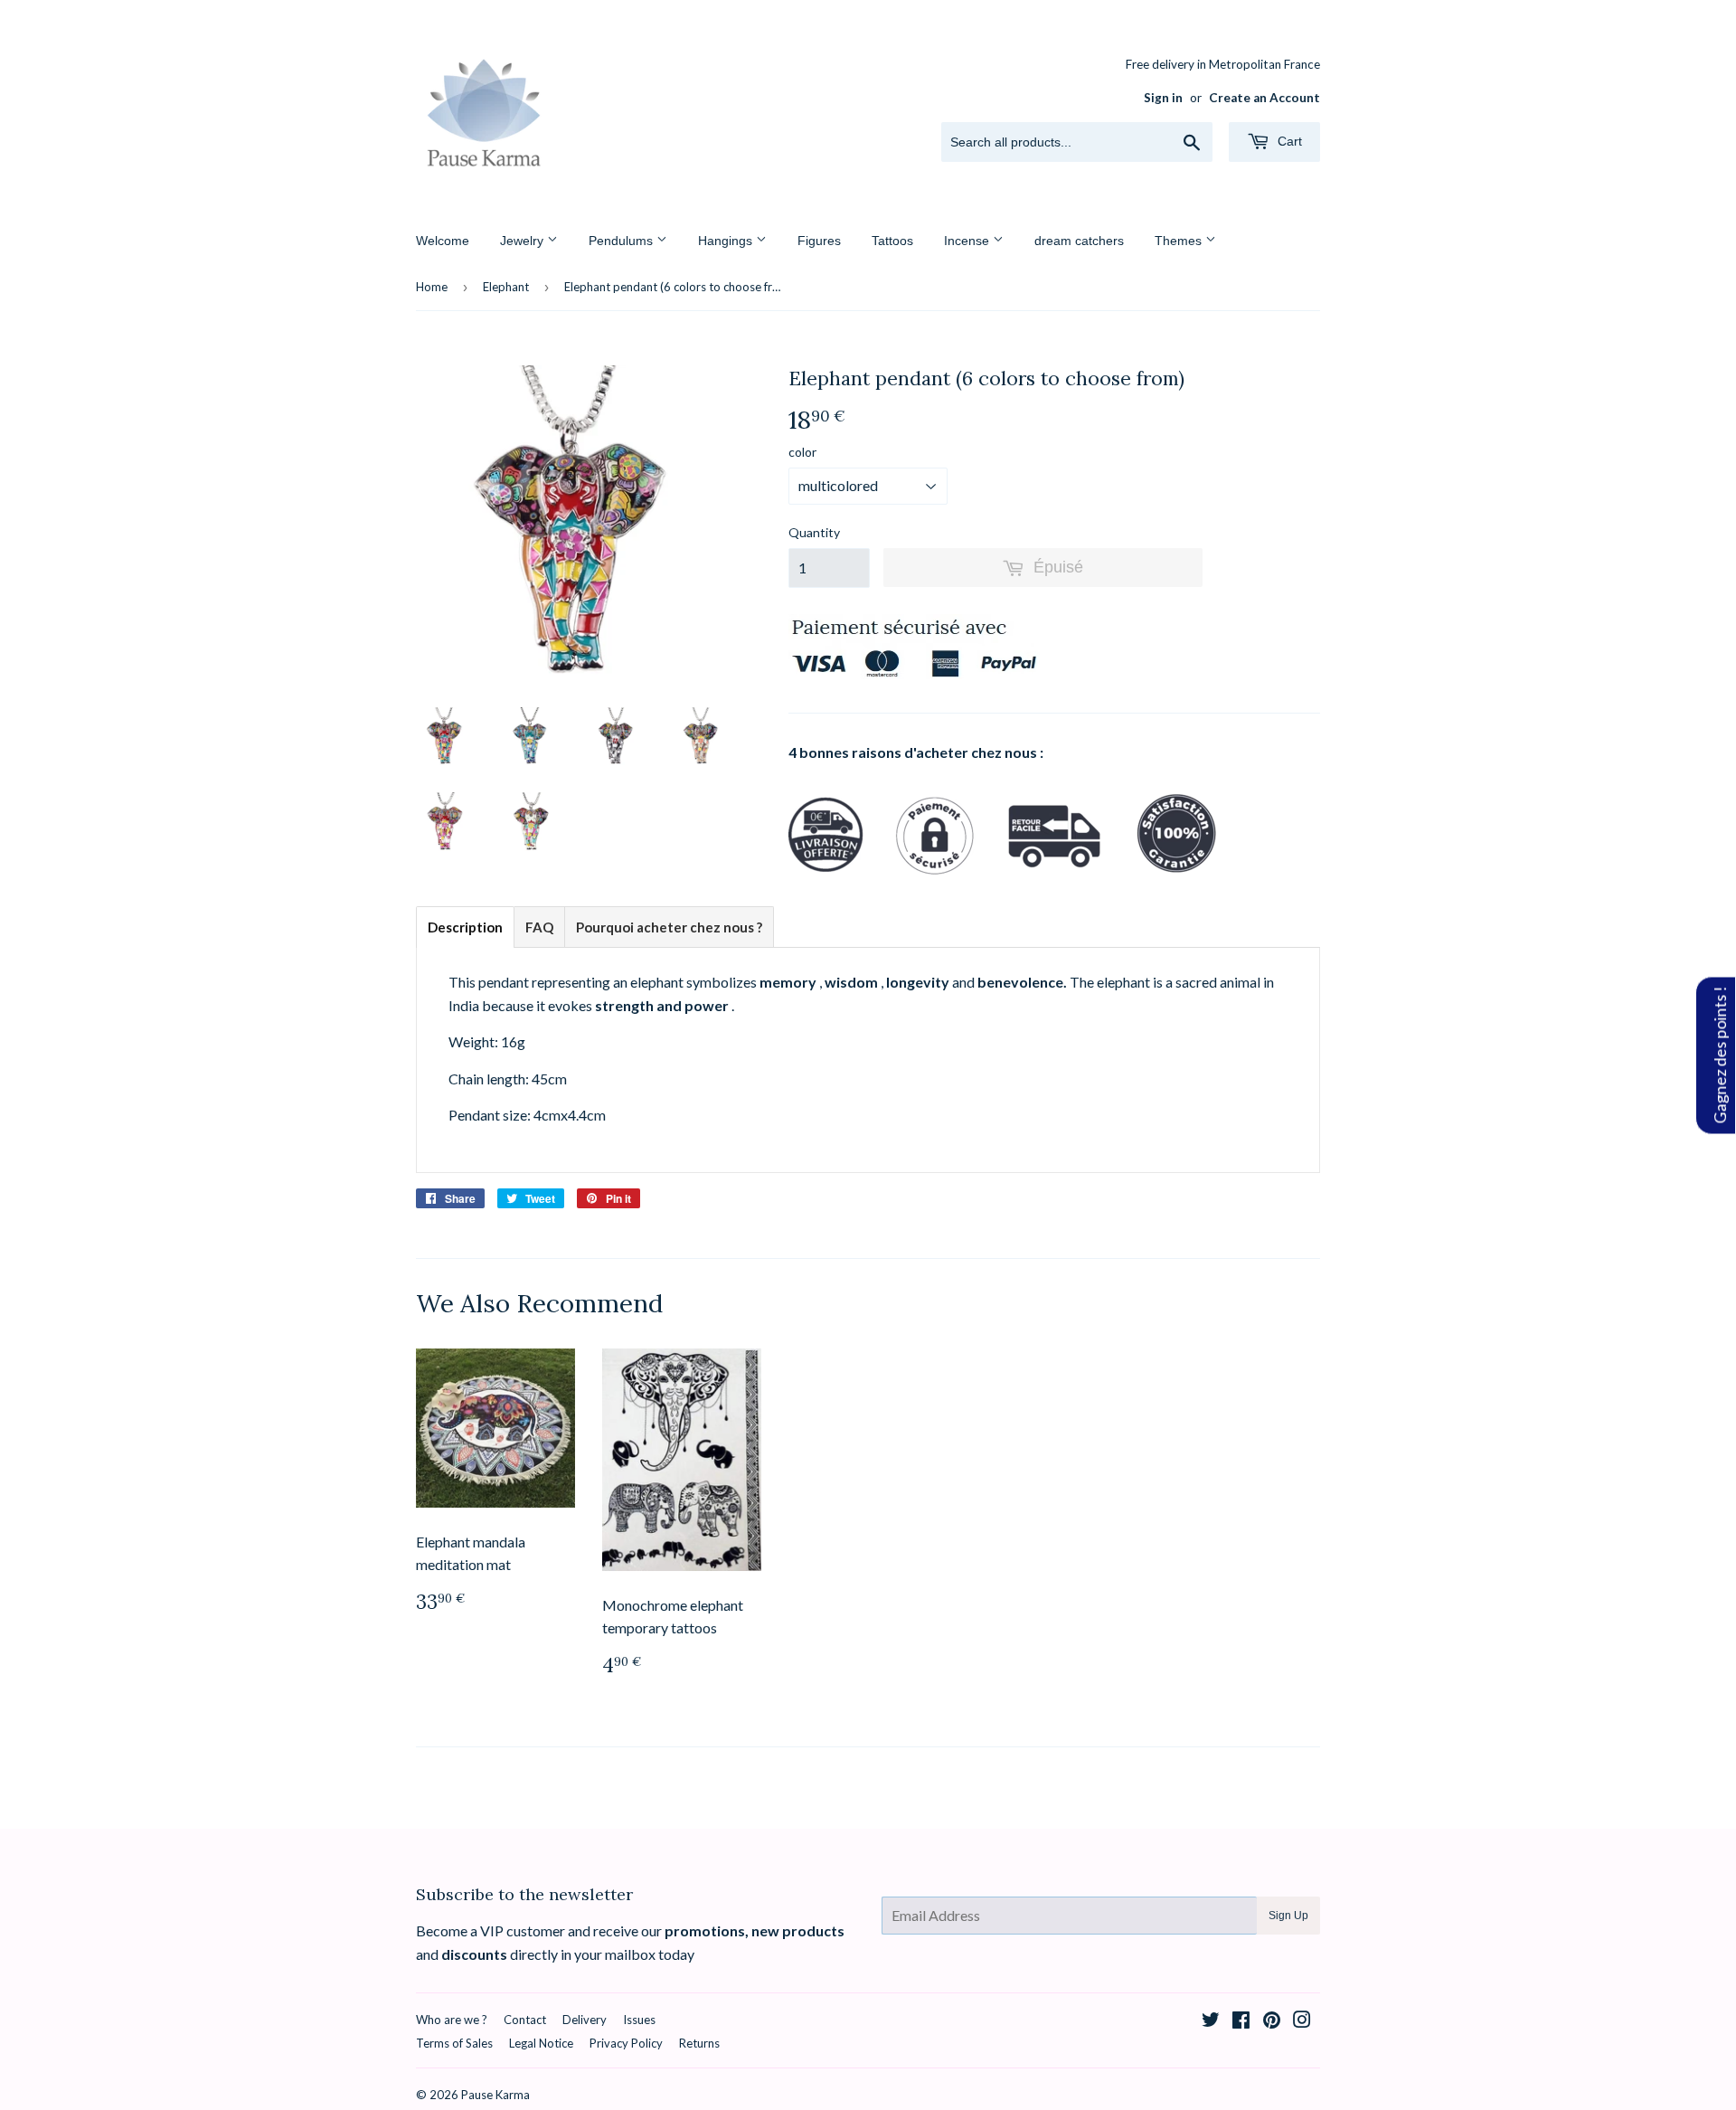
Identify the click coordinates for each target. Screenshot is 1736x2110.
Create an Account (1264, 98)
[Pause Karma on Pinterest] (1272, 2021)
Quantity (814, 532)
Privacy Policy (626, 2043)
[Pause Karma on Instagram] (1302, 2021)
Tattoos (892, 241)
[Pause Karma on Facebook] (1241, 2021)
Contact (525, 2020)
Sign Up (1288, 1916)
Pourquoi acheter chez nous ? (669, 927)
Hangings (727, 241)
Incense (968, 241)
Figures (819, 241)
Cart (1288, 141)
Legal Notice (541, 2043)
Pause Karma (495, 2095)
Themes (1180, 241)
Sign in (1163, 98)
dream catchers (1079, 241)
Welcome (443, 241)
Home (432, 287)
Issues (639, 2020)
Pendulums (623, 241)
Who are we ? (452, 2020)
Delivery (585, 2020)
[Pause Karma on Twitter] (1211, 2021)
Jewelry (524, 241)
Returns (699, 2043)
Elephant (506, 287)
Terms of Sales (454, 2043)
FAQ (539, 927)
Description (465, 927)
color (802, 452)
